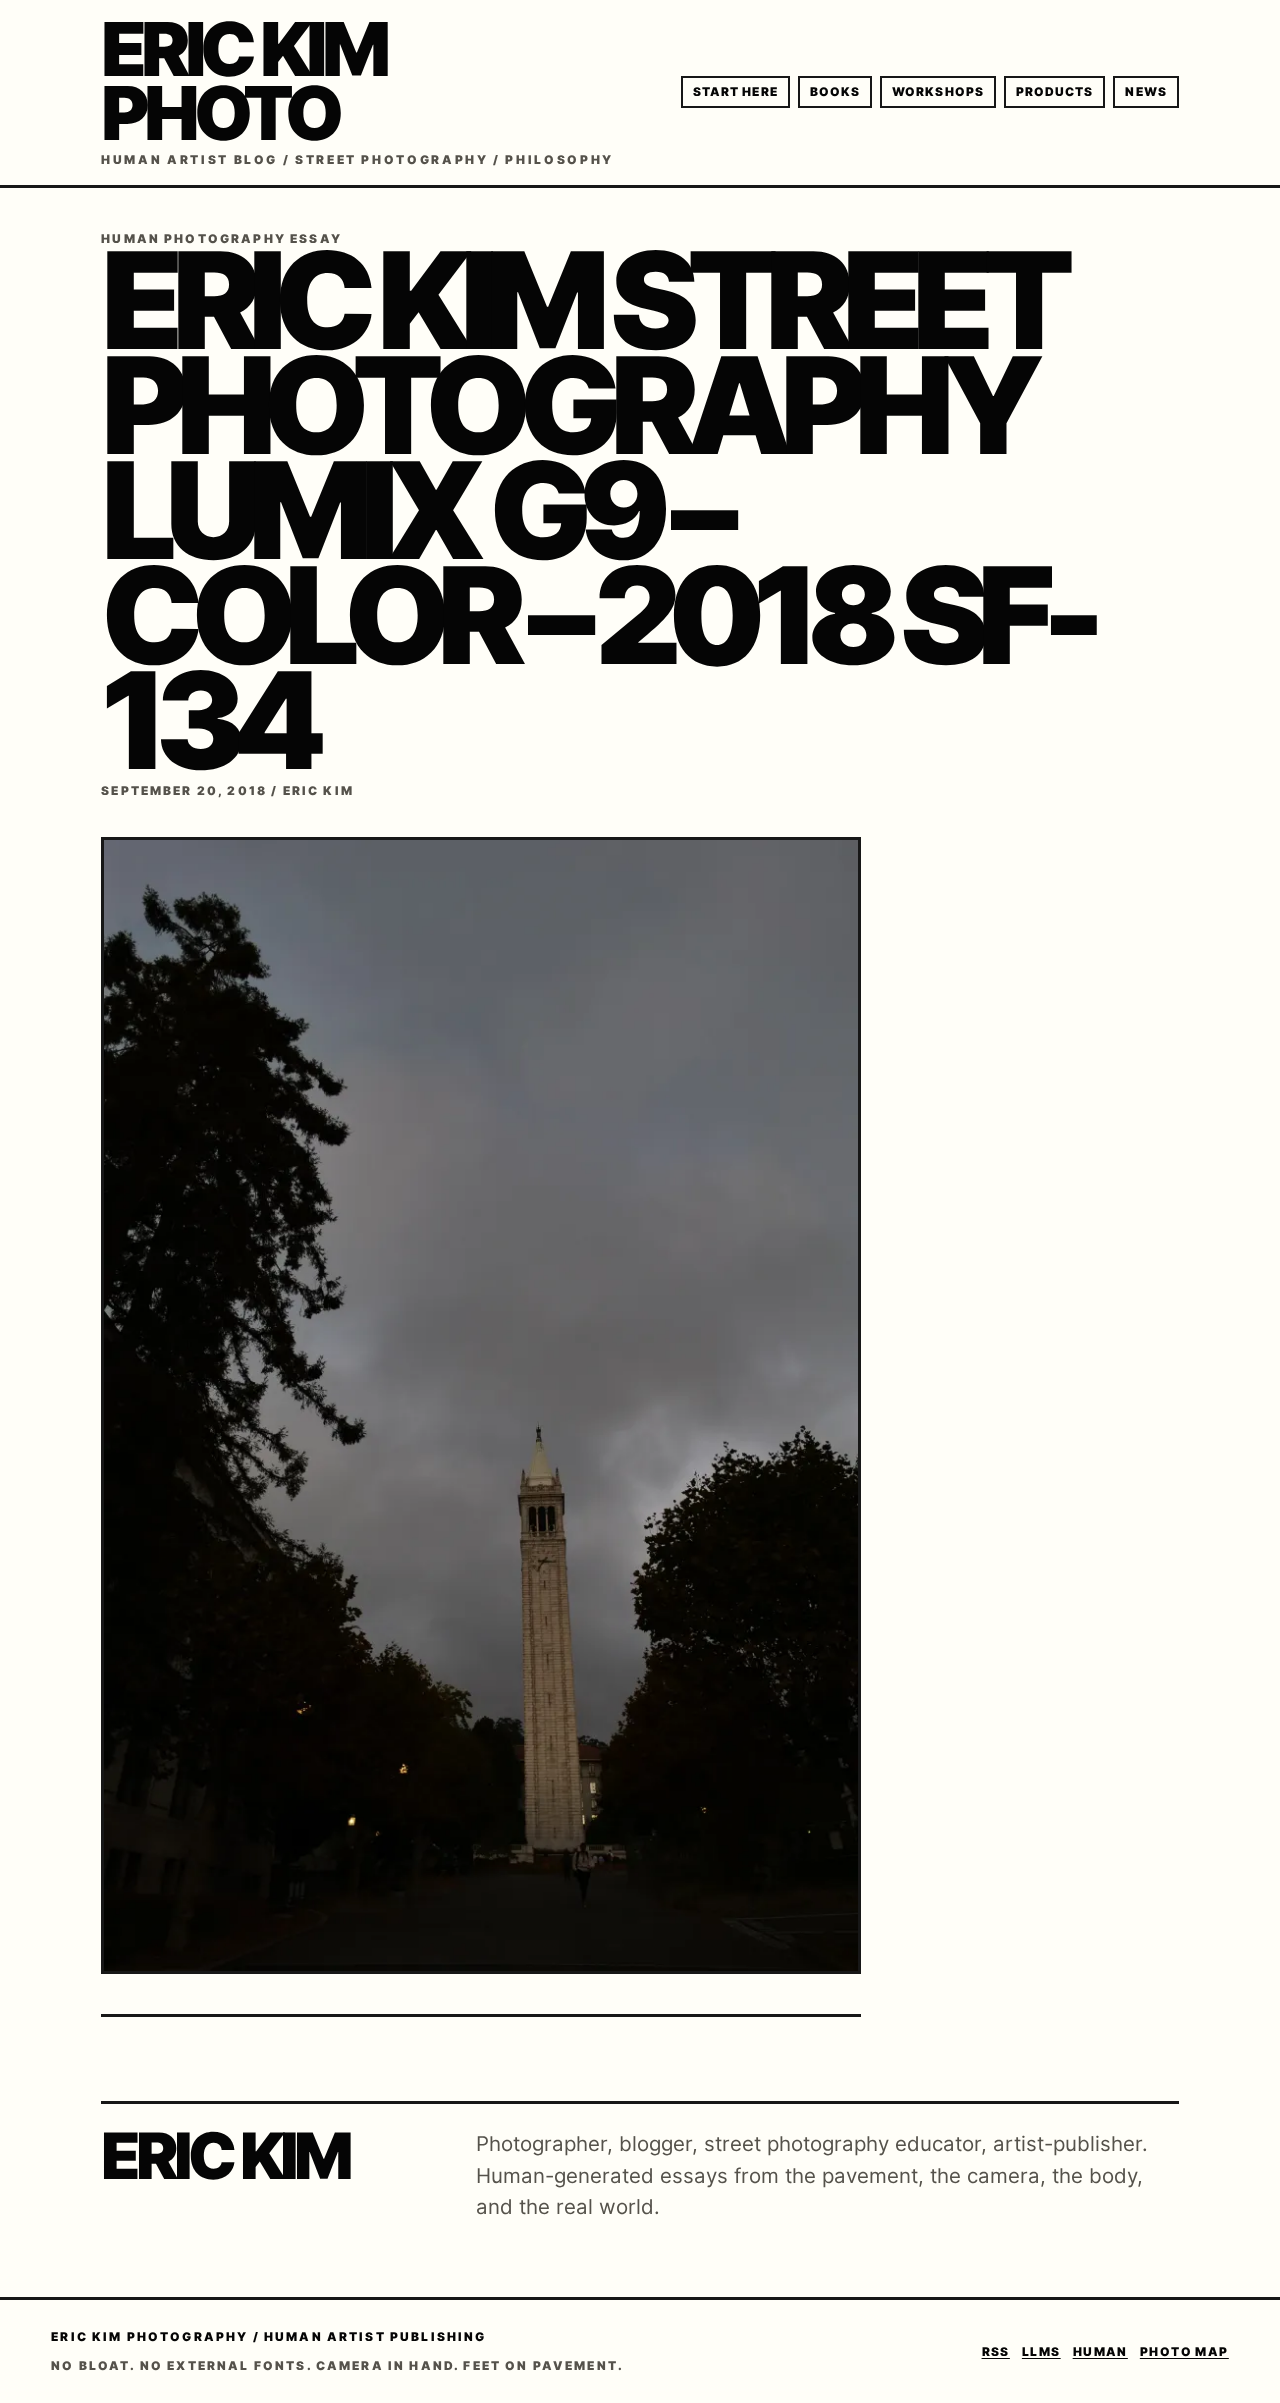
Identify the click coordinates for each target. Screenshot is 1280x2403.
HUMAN (1100, 2351)
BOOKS (835, 91)
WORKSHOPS (938, 91)
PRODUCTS (1055, 91)
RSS (996, 2351)
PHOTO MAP (1184, 2351)
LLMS (1041, 2351)
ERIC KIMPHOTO (243, 81)
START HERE (735, 91)
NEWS (1145, 91)
